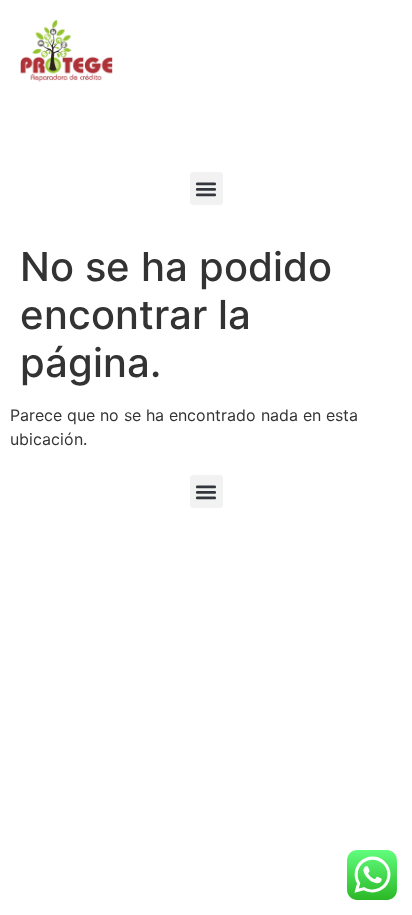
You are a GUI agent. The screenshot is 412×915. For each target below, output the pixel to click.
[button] (206, 188)
